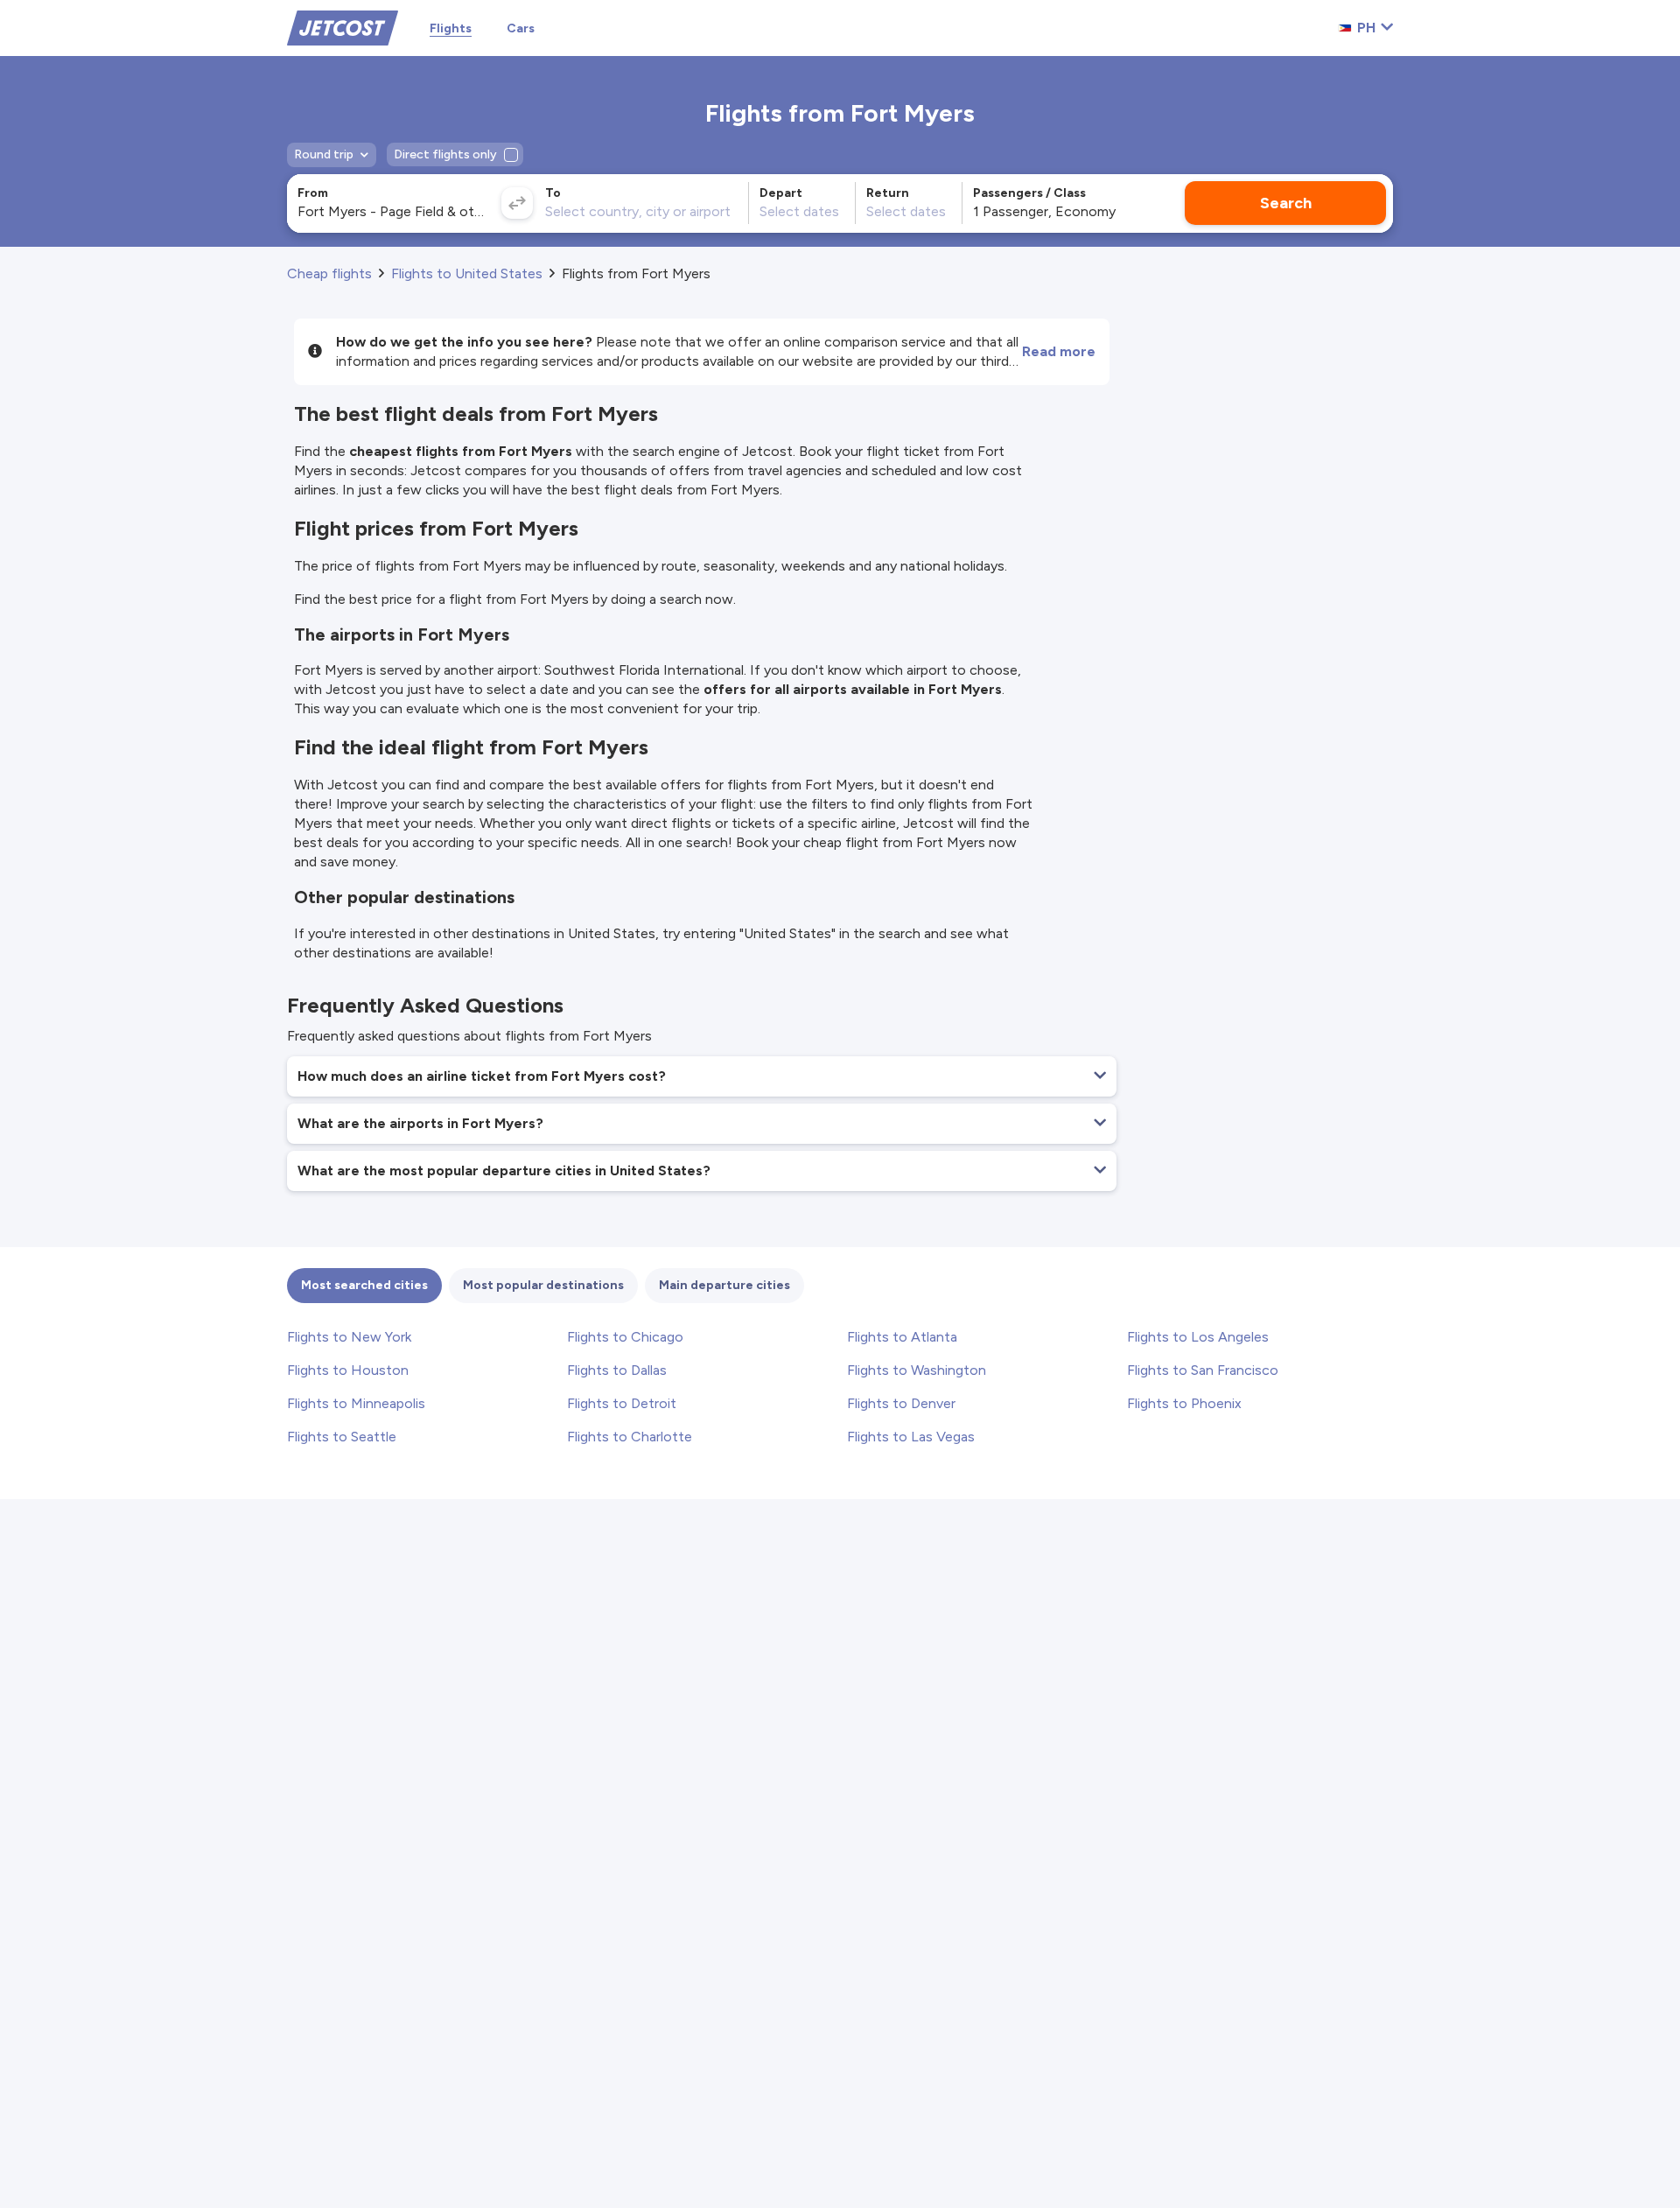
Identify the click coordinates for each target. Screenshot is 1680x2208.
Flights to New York (349, 1337)
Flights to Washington (917, 1370)
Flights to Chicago (625, 1337)
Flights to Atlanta (902, 1337)
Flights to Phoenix (1184, 1403)
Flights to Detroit (622, 1403)
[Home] (343, 27)
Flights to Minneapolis (356, 1403)
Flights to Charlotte (630, 1437)
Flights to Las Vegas (911, 1437)
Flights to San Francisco (1203, 1370)
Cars (521, 28)
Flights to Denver (901, 1403)
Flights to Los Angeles (1198, 1337)
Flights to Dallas (617, 1370)
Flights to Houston (348, 1370)
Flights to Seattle (342, 1437)
